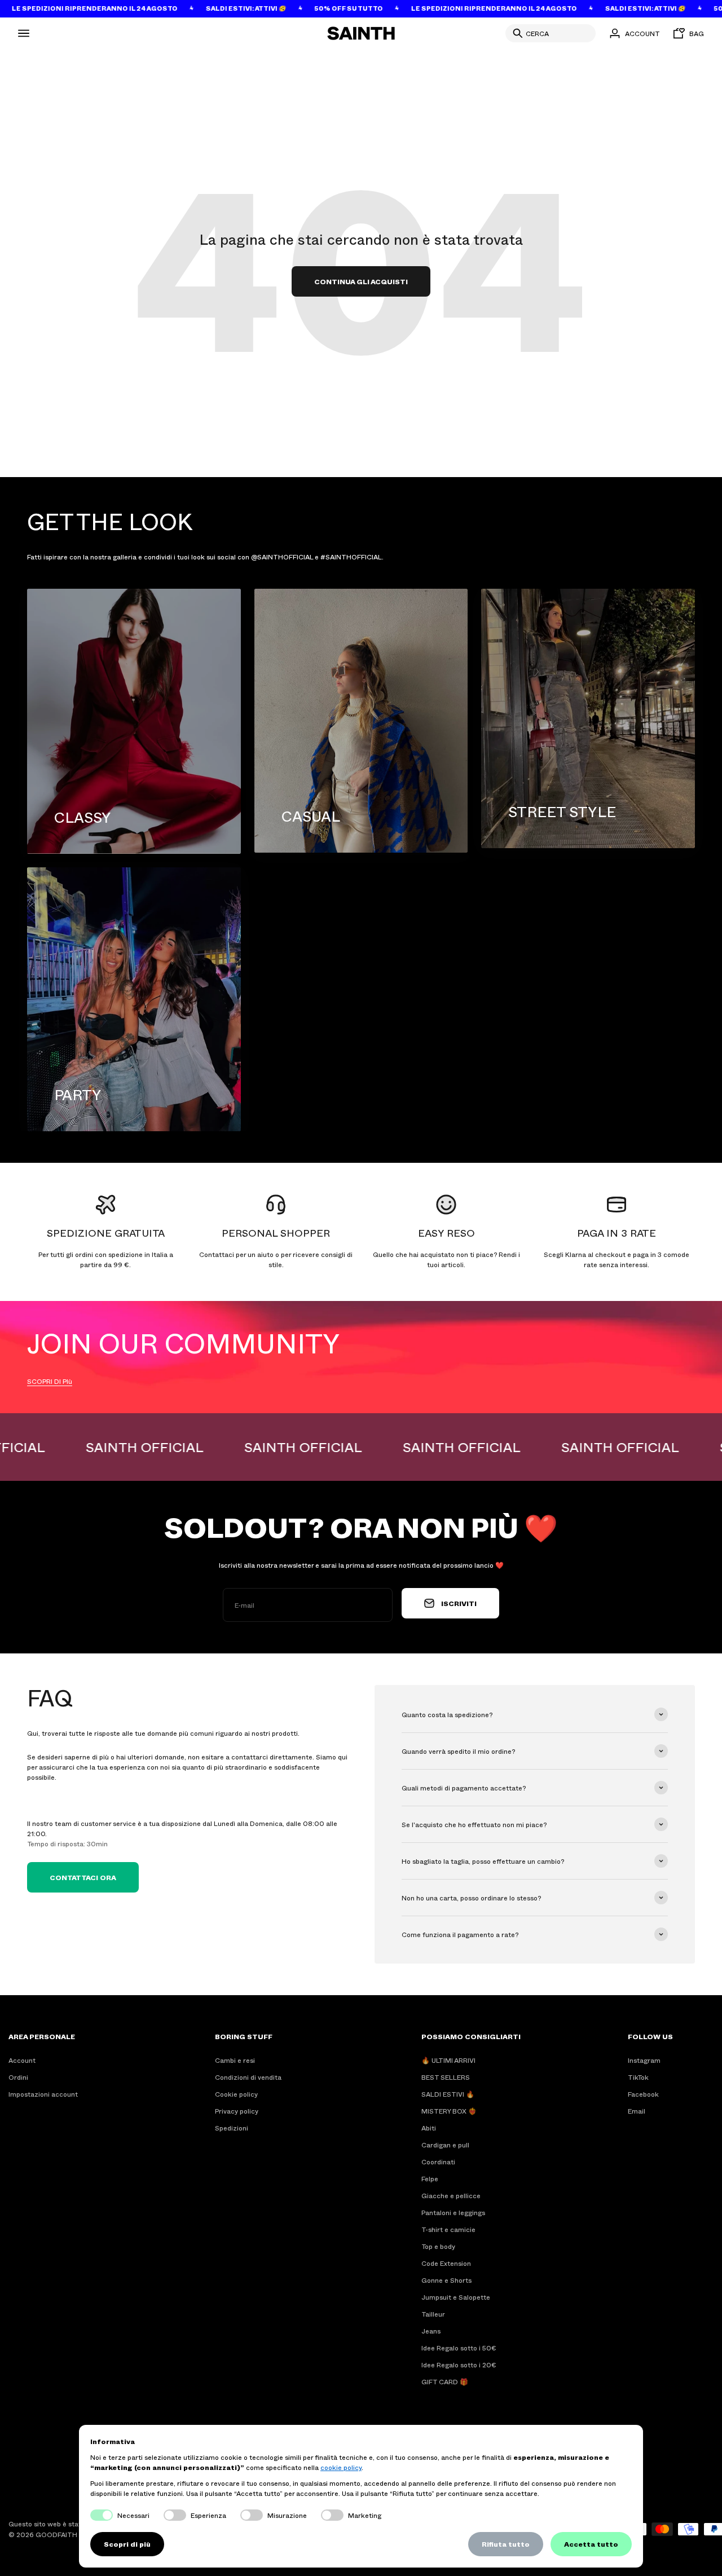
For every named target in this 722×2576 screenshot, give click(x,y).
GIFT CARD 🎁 (445, 2381)
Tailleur (433, 2314)
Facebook (643, 2094)
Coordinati (438, 2162)
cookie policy (341, 2467)
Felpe (430, 2178)
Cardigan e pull (445, 2145)
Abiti (429, 2128)
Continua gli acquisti (361, 281)
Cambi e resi (235, 2060)
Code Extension (446, 2263)
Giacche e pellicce (451, 2195)
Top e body (438, 2246)
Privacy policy (237, 2111)
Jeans (431, 2331)
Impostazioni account (43, 2094)
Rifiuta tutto (506, 2544)
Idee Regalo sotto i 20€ (459, 2365)
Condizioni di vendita (248, 2077)
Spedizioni (232, 2128)
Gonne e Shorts (446, 2280)
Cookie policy (236, 2094)
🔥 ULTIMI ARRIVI (448, 2060)
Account (22, 2060)
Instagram (644, 2060)
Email (637, 2111)
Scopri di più (127, 2544)
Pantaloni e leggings (453, 2212)
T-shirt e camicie (448, 2229)
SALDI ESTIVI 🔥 (448, 2094)
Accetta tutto (591, 2544)
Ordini (18, 2077)
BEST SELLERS (446, 2077)
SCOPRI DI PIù (50, 1381)
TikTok (638, 2077)
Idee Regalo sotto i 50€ (459, 2348)
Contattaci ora (83, 1877)
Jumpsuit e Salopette (456, 2297)
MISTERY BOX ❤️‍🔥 (449, 2111)
